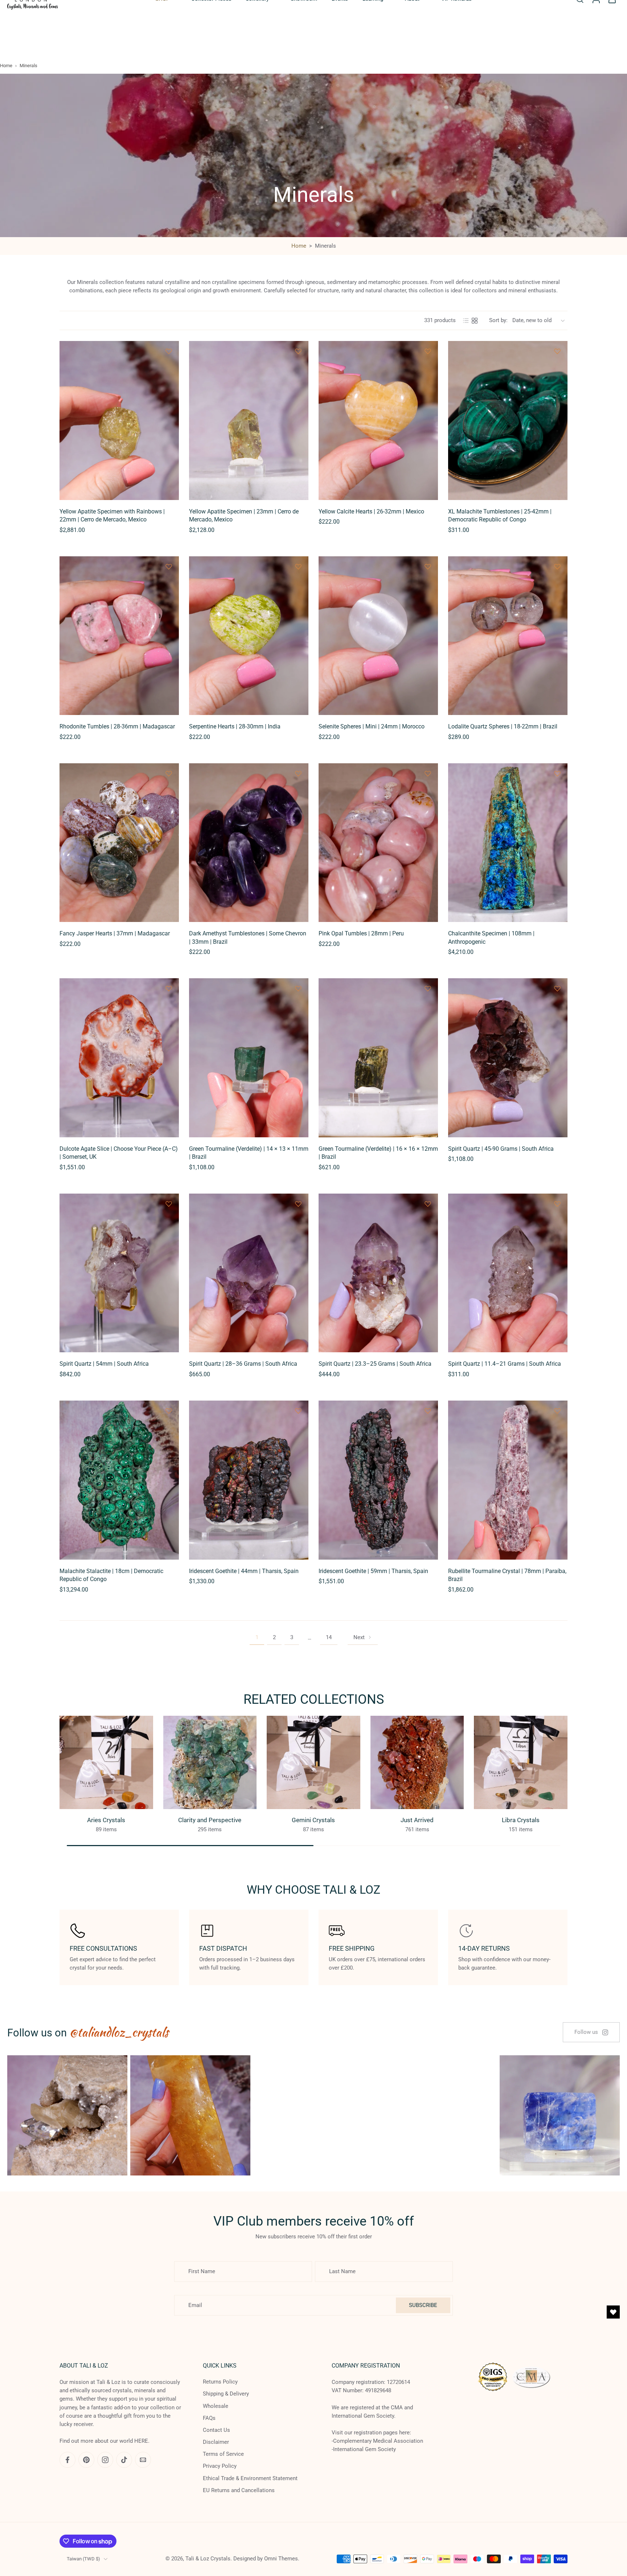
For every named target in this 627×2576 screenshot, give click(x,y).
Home (6, 66)
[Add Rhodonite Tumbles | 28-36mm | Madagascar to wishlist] (169, 566)
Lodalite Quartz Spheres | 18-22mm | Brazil (503, 726)
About (412, 38)
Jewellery (257, 38)
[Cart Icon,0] (612, 38)
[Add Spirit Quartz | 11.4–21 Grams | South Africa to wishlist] (557, 1204)
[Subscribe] (136, 2545)
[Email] (614, 9)
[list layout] (466, 321)
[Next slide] (553, 9)
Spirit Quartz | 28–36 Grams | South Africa (243, 1364)
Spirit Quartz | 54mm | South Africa (104, 1364)
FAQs (209, 2418)
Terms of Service (223, 2454)
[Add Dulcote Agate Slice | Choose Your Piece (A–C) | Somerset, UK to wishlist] (169, 988)
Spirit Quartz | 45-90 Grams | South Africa (501, 1149)
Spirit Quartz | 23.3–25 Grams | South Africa (375, 1364)
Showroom (304, 38)
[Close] (291, 2466)
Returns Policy (220, 2382)
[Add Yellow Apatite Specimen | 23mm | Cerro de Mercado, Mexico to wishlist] (298, 351)
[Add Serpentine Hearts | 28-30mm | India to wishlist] (298, 566)
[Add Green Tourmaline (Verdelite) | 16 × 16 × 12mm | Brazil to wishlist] (428, 988)
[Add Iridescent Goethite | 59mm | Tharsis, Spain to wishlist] (428, 1411)
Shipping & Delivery (226, 2394)
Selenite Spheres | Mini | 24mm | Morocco (372, 726)
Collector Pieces (211, 38)
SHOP (162, 38)
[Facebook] (571, 9)
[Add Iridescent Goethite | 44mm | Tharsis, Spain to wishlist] (298, 1411)
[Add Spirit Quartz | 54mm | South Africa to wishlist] (169, 1204)
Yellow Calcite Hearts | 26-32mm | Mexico (371, 511)
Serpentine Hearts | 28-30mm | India (235, 726)
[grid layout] (475, 321)
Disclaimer (216, 2442)
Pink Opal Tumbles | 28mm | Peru (361, 933)
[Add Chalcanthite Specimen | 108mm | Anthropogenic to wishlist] (557, 773)
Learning (373, 38)
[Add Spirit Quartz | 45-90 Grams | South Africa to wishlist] (557, 988)
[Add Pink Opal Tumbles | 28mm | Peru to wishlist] (428, 773)
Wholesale (216, 2406)
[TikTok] (603, 9)
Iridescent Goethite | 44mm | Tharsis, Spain (244, 1571)
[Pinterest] (582, 9)
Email (42, 2545)
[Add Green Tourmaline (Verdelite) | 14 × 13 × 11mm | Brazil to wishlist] (298, 988)
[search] (580, 38)
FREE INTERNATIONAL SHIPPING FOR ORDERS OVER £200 (259, 9)
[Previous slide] (12, 9)
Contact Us (216, 2430)
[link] (591, 2032)
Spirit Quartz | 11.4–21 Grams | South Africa (505, 1364)
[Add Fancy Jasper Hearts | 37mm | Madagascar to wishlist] (169, 773)
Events (340, 38)
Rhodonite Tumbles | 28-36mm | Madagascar (117, 726)
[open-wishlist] (613, 2312)
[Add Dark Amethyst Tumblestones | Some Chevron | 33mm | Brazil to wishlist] (298, 773)
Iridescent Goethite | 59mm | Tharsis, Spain (373, 1571)
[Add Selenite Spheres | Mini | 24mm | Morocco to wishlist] (428, 566)
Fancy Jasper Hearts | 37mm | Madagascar (115, 933)
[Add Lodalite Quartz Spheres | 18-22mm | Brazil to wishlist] (557, 566)
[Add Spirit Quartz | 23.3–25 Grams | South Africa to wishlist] (428, 1204)
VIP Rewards (456, 38)
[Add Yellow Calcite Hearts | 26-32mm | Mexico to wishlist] (428, 351)
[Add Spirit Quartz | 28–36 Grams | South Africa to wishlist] (298, 1204)
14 (329, 1637)
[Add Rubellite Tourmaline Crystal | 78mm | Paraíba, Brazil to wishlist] (557, 1411)
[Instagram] (593, 9)
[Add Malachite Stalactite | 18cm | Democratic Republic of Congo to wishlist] (169, 1411)
